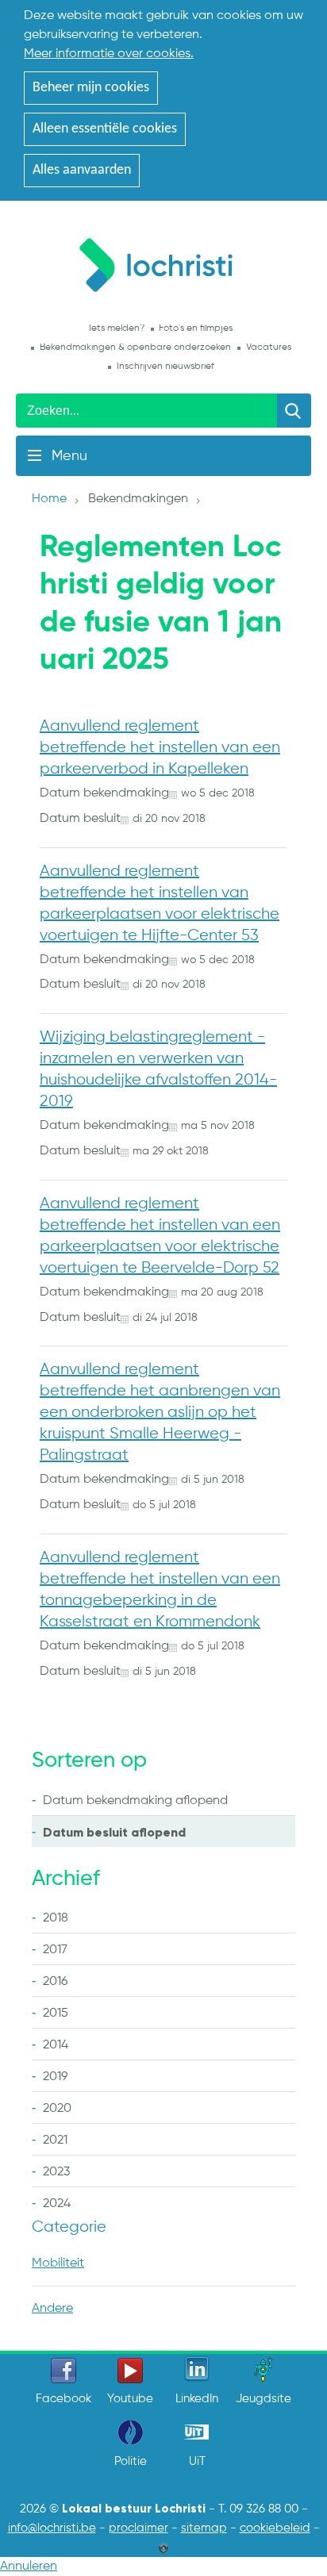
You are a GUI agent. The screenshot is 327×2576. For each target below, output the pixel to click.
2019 (55, 2077)
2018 (56, 1918)
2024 (57, 2204)
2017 (55, 1950)
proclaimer (138, 2528)
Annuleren (29, 2566)
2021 (55, 2140)
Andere (52, 2309)
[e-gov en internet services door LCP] (163, 2547)
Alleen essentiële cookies (105, 129)
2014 (56, 2045)
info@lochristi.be (52, 2528)
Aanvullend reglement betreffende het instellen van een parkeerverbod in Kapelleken (160, 748)
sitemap (204, 2528)
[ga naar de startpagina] (164, 262)
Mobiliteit (58, 2263)
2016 (55, 1982)
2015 (56, 2014)
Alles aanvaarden (82, 170)
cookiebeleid (275, 2528)
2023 (56, 2172)
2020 (57, 2109)
